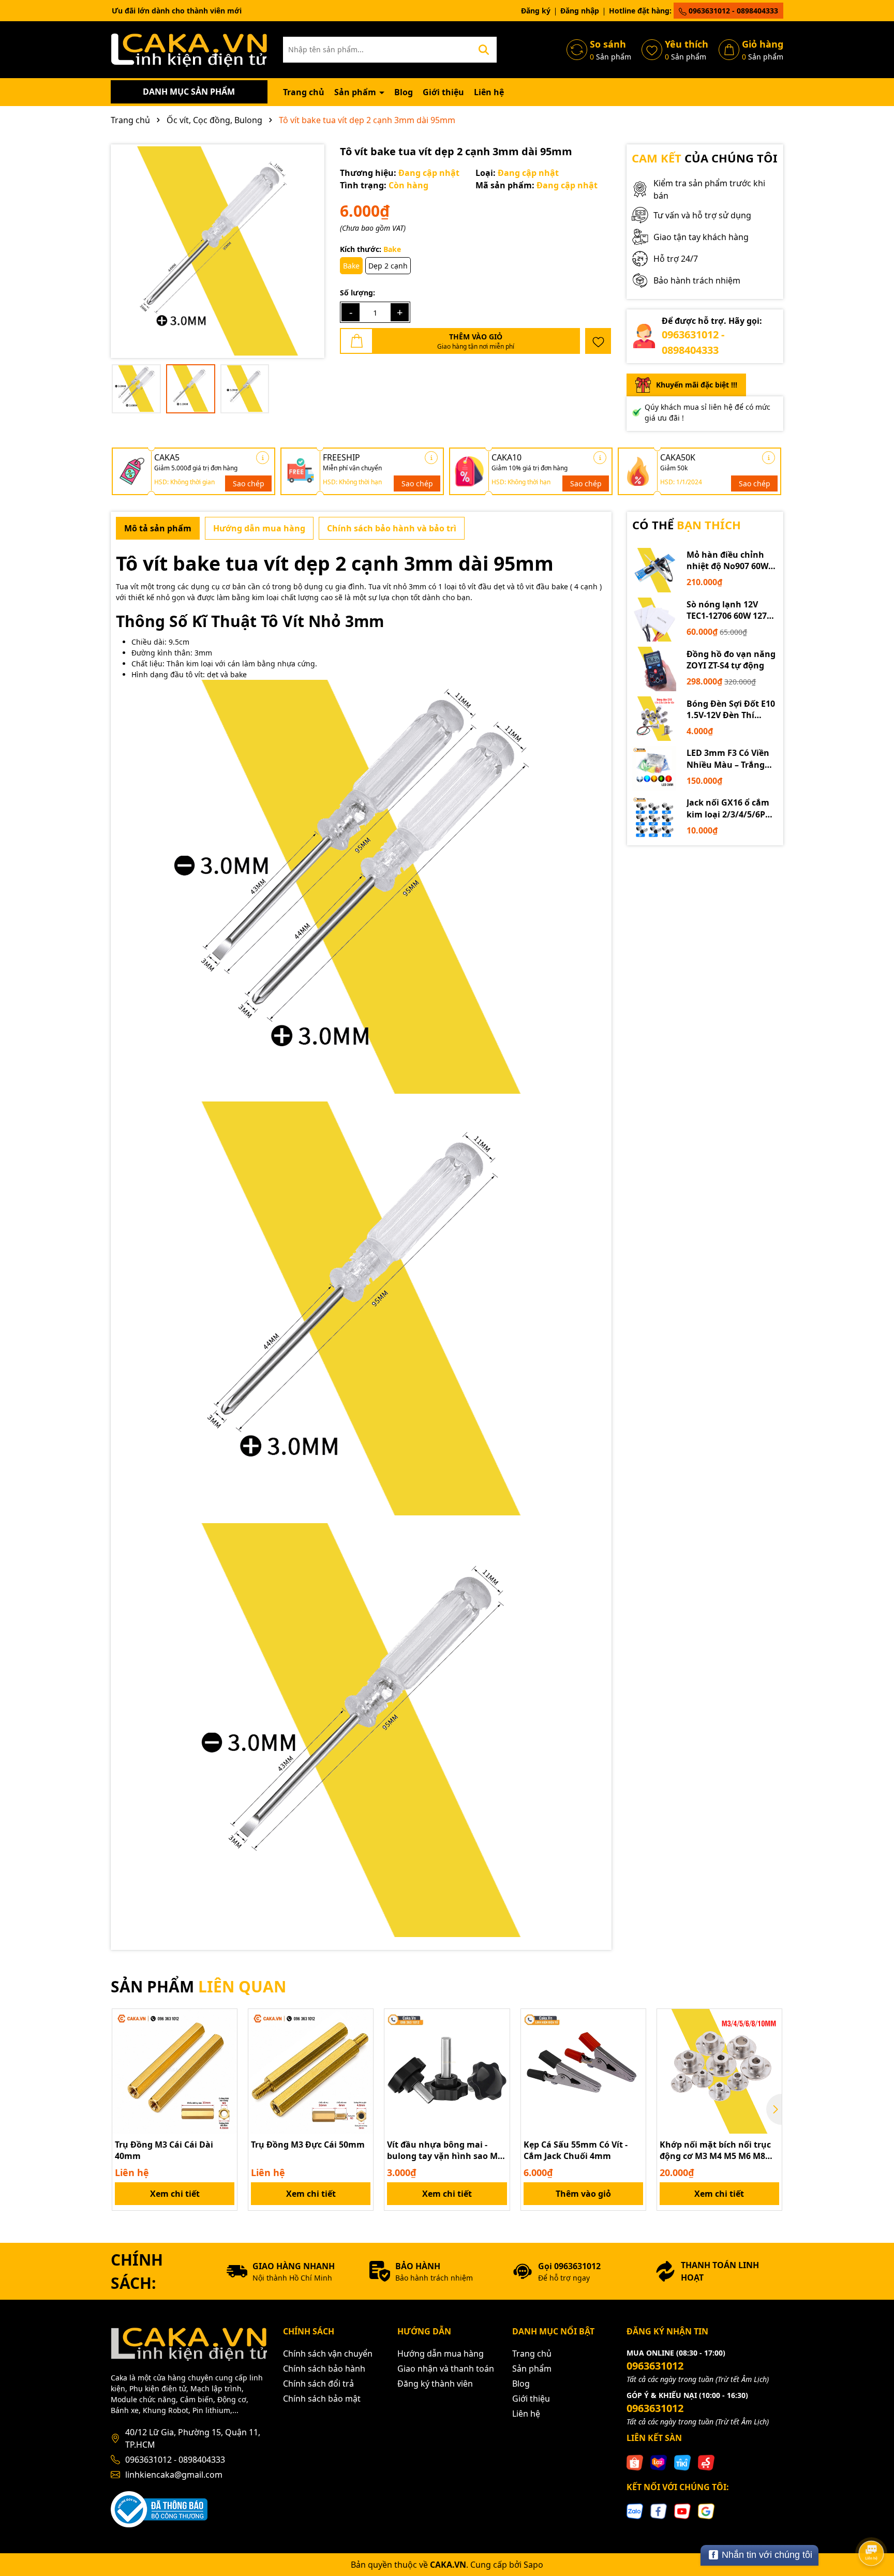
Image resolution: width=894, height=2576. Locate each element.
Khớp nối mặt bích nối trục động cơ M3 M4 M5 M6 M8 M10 (715, 2150)
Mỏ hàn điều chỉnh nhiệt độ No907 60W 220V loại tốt (727, 561)
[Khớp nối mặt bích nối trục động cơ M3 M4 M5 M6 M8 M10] (719, 2071)
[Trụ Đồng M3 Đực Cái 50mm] (311, 2071)
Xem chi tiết (175, 2194)
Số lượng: (357, 293)
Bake (351, 266)
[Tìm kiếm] (484, 50)
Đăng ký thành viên (435, 2384)
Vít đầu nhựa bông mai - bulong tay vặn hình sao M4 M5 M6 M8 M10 (445, 2150)
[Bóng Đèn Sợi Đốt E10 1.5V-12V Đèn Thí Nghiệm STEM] (654, 719)
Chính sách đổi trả (318, 2384)
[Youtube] (682, 2511)
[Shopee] (635, 2462)
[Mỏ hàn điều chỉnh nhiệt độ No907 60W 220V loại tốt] (654, 570)
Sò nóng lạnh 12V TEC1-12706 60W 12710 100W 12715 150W (731, 610)
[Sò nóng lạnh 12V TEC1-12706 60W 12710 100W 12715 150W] (654, 620)
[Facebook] (659, 2511)
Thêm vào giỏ (583, 2194)
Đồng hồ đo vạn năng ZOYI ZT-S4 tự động (731, 660)
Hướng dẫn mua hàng (441, 2354)
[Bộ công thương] (159, 2508)
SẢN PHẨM (198, 1986)
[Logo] (189, 49)
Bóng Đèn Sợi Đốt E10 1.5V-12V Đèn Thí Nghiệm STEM (731, 710)
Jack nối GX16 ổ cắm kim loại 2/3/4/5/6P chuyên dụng (728, 808)
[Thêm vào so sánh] (226, 2038)
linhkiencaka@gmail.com (174, 2475)
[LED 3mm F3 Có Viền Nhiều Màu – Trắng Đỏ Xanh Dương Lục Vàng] (654, 768)
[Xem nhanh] (226, 2057)
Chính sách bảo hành (324, 2369)
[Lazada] (659, 2462)
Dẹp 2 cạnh (388, 266)
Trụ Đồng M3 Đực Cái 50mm (308, 2145)
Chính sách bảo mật (322, 2399)
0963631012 (655, 2366)
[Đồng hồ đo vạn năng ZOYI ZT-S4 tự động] (654, 669)
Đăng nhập (580, 11)
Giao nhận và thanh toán (446, 2369)
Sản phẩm (356, 92)
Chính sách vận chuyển (328, 2354)
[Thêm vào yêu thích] (598, 341)
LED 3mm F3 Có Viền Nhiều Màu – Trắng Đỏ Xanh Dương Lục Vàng (728, 759)
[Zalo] (635, 2511)
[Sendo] (706, 2462)
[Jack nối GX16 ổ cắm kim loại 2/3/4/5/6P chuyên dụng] (654, 818)
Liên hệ (489, 92)
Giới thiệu (443, 92)
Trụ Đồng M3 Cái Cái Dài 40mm (164, 2150)
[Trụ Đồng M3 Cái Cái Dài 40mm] (175, 2071)
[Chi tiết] (263, 458)
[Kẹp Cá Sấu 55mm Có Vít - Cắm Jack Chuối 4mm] (583, 2071)
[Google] (706, 2511)
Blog (404, 92)
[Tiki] (682, 2462)
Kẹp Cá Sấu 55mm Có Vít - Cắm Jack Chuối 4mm (576, 2150)
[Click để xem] (218, 251)
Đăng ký (536, 11)
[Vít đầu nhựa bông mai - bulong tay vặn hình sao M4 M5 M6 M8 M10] (447, 2071)
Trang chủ (304, 92)
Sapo (533, 2565)
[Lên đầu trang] (872, 2524)
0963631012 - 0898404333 (732, 11)
